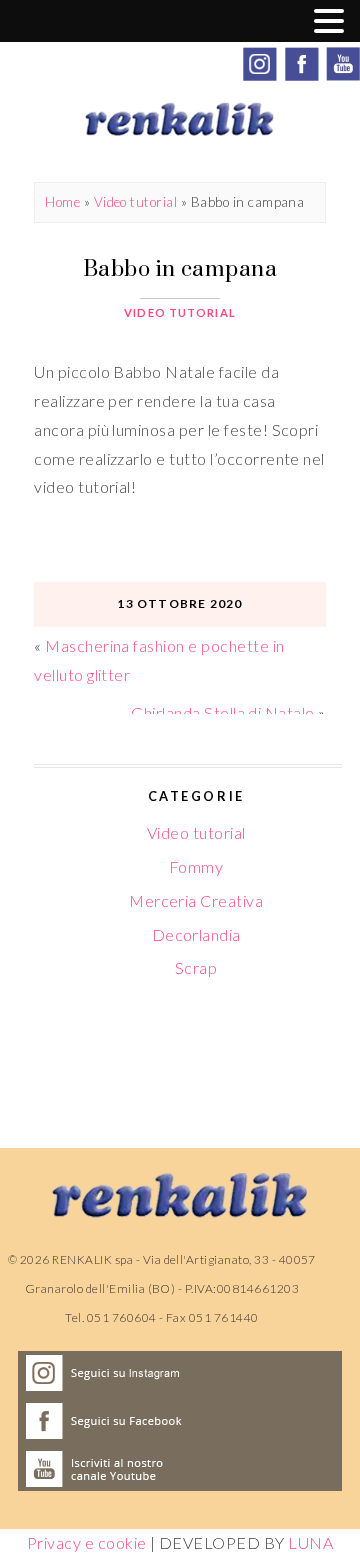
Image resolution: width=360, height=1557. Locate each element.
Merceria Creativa (196, 900)
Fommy (196, 866)
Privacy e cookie (87, 1542)
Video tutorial (136, 202)
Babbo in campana (180, 268)
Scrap (196, 967)
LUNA (310, 1542)
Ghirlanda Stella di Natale (222, 712)
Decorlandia (196, 934)
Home (62, 202)
